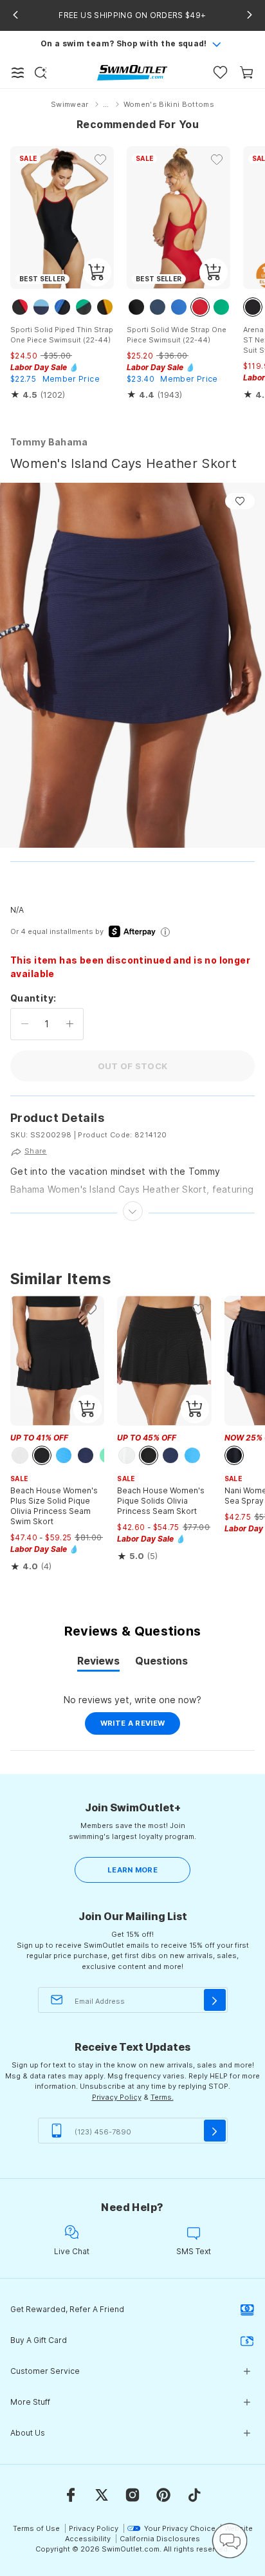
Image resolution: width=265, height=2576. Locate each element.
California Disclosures (160, 2539)
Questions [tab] (161, 1663)
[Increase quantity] (70, 1024)
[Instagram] (132, 2495)
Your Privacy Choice (180, 2528)
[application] (230, 2541)
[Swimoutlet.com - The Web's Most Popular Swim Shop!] (132, 72)
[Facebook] (71, 2495)
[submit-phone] (215, 2131)
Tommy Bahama (49, 442)
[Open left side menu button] (18, 73)
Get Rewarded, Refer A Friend (67, 2309)
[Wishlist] (220, 72)
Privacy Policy (117, 2097)
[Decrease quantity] (25, 1024)
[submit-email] (215, 2000)
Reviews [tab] (98, 1663)
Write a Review (141, 1726)
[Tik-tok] (194, 2495)
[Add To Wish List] (240, 501)
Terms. (162, 2097)
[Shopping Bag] (247, 72)
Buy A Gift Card (39, 2340)
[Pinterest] (163, 2495)
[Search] (41, 73)
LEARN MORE (132, 1870)
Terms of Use (36, 2528)
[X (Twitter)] (102, 2495)
